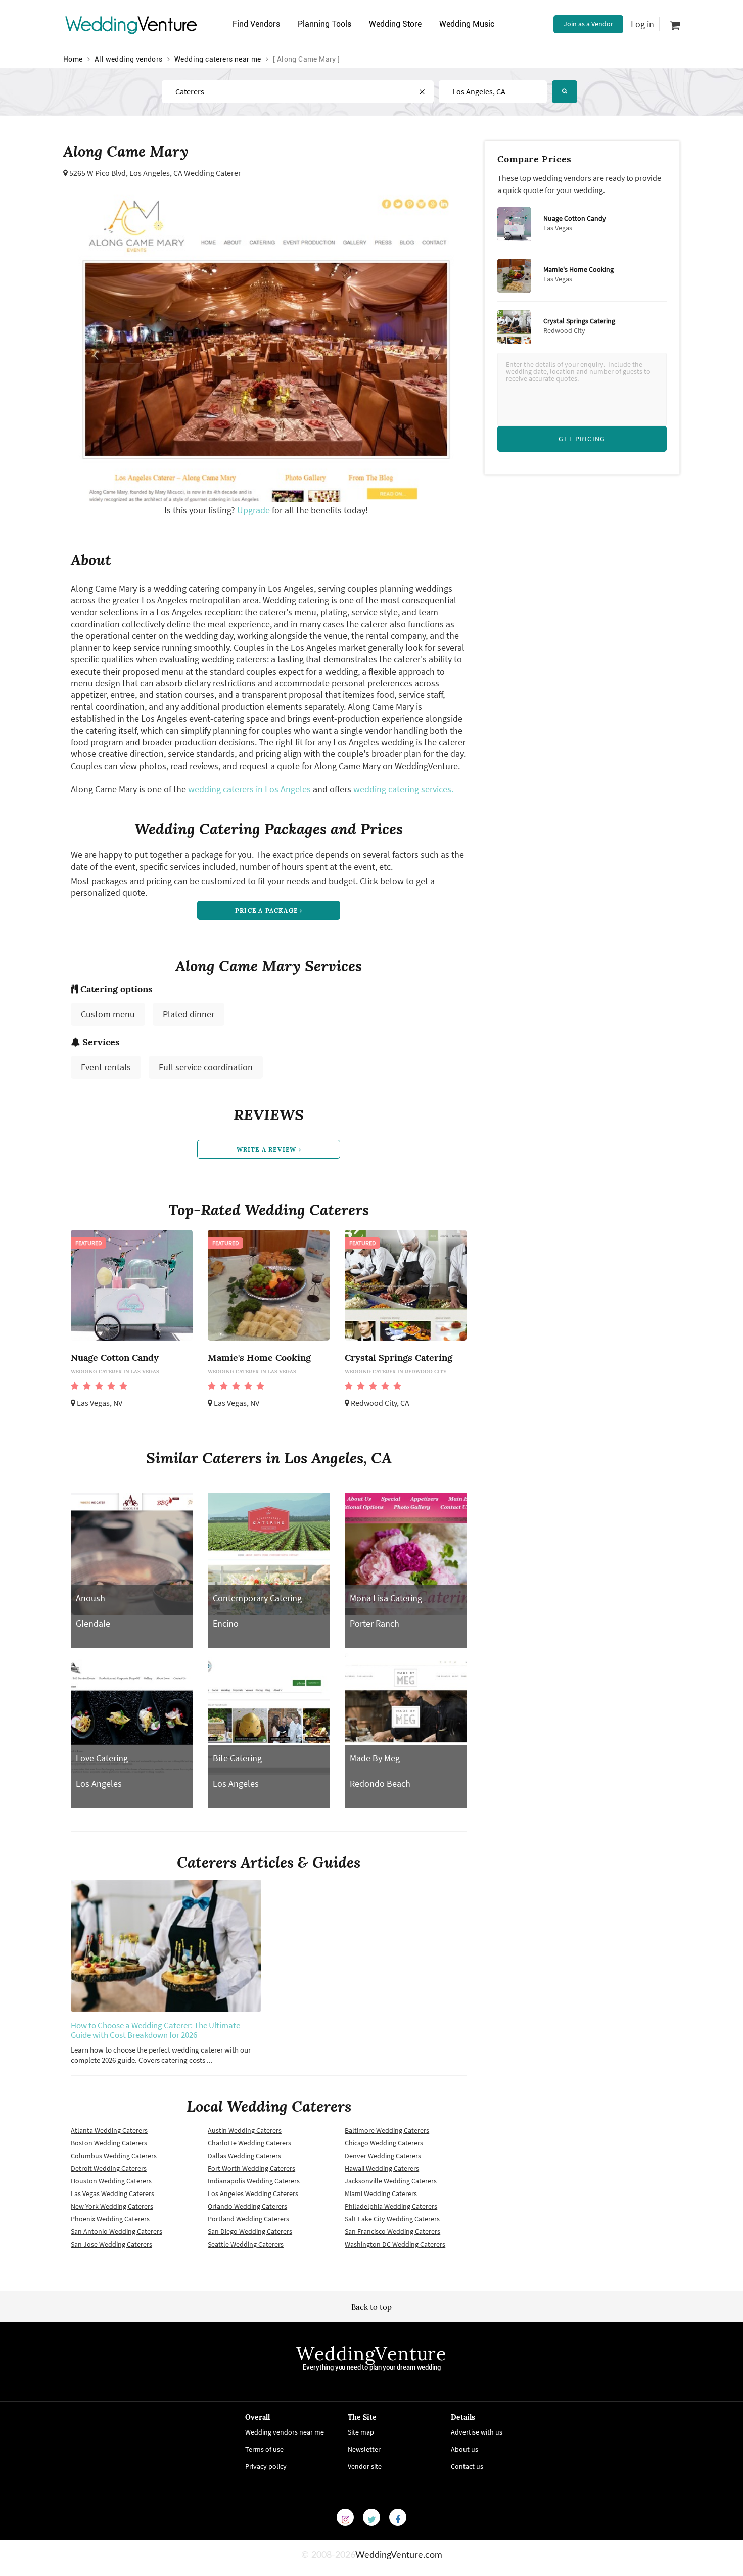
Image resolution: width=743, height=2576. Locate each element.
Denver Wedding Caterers (383, 2156)
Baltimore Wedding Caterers (387, 2130)
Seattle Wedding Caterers (246, 2244)
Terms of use (264, 2449)
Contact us (467, 2466)
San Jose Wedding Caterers (111, 2244)
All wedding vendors (129, 59)
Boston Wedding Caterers (109, 2143)
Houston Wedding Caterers (111, 2181)
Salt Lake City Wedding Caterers (392, 2219)
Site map (361, 2432)
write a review (268, 1149)
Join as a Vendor (588, 24)
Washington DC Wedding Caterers (395, 2244)
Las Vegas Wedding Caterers (112, 2193)
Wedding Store (395, 24)
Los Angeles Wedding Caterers (253, 2193)
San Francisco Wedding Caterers (392, 2231)
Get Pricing (582, 439)
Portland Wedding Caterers (248, 2219)
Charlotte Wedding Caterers (249, 2143)
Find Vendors (256, 24)
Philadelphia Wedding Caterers (391, 2206)
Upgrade (254, 510)
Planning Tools (324, 24)
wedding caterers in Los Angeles (249, 789)
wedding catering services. (403, 789)
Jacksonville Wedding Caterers (391, 2181)
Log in (642, 24)
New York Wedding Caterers (112, 2206)
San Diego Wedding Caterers (250, 2231)
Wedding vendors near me (285, 2432)
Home (73, 59)
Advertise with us (477, 2432)
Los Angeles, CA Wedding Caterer (185, 173)
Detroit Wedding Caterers (109, 2168)
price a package (267, 910)
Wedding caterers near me (218, 59)
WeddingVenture (371, 2354)
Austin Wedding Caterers (245, 2130)
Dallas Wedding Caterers (244, 2156)
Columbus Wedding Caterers (114, 2156)
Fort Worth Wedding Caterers (251, 2168)
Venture (131, 24)
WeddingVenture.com (399, 2555)
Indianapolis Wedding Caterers (254, 2181)
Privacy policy (266, 2466)
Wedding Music (467, 24)
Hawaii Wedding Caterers (382, 2168)
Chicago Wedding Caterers (384, 2143)
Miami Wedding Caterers (381, 2193)
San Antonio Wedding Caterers (117, 2231)
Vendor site (365, 2466)
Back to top (371, 2307)
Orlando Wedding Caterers (247, 2206)
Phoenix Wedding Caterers (110, 2219)
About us (465, 2449)
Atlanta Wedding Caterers (109, 2130)
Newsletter (364, 2449)
